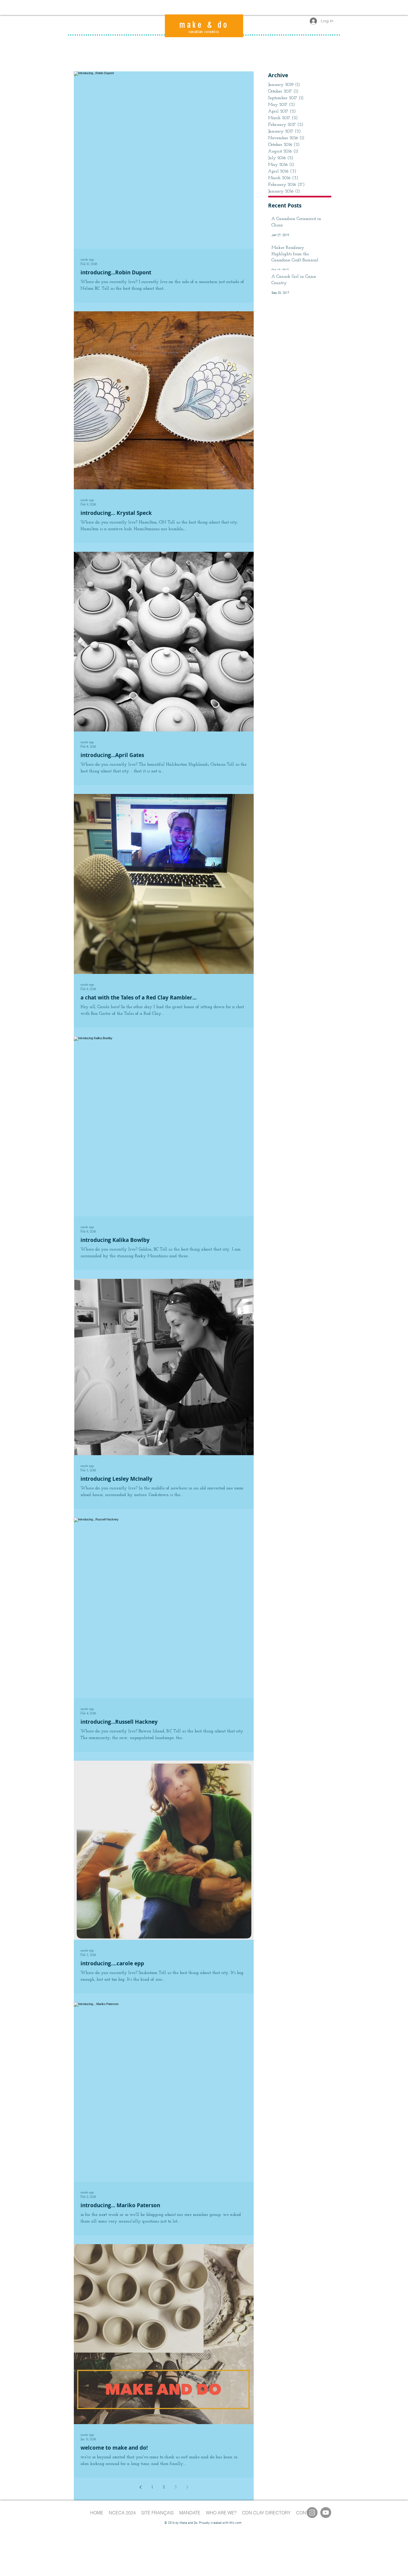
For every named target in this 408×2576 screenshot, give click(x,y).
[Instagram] (312, 2513)
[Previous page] (140, 2487)
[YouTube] (326, 2513)
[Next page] (187, 2487)
